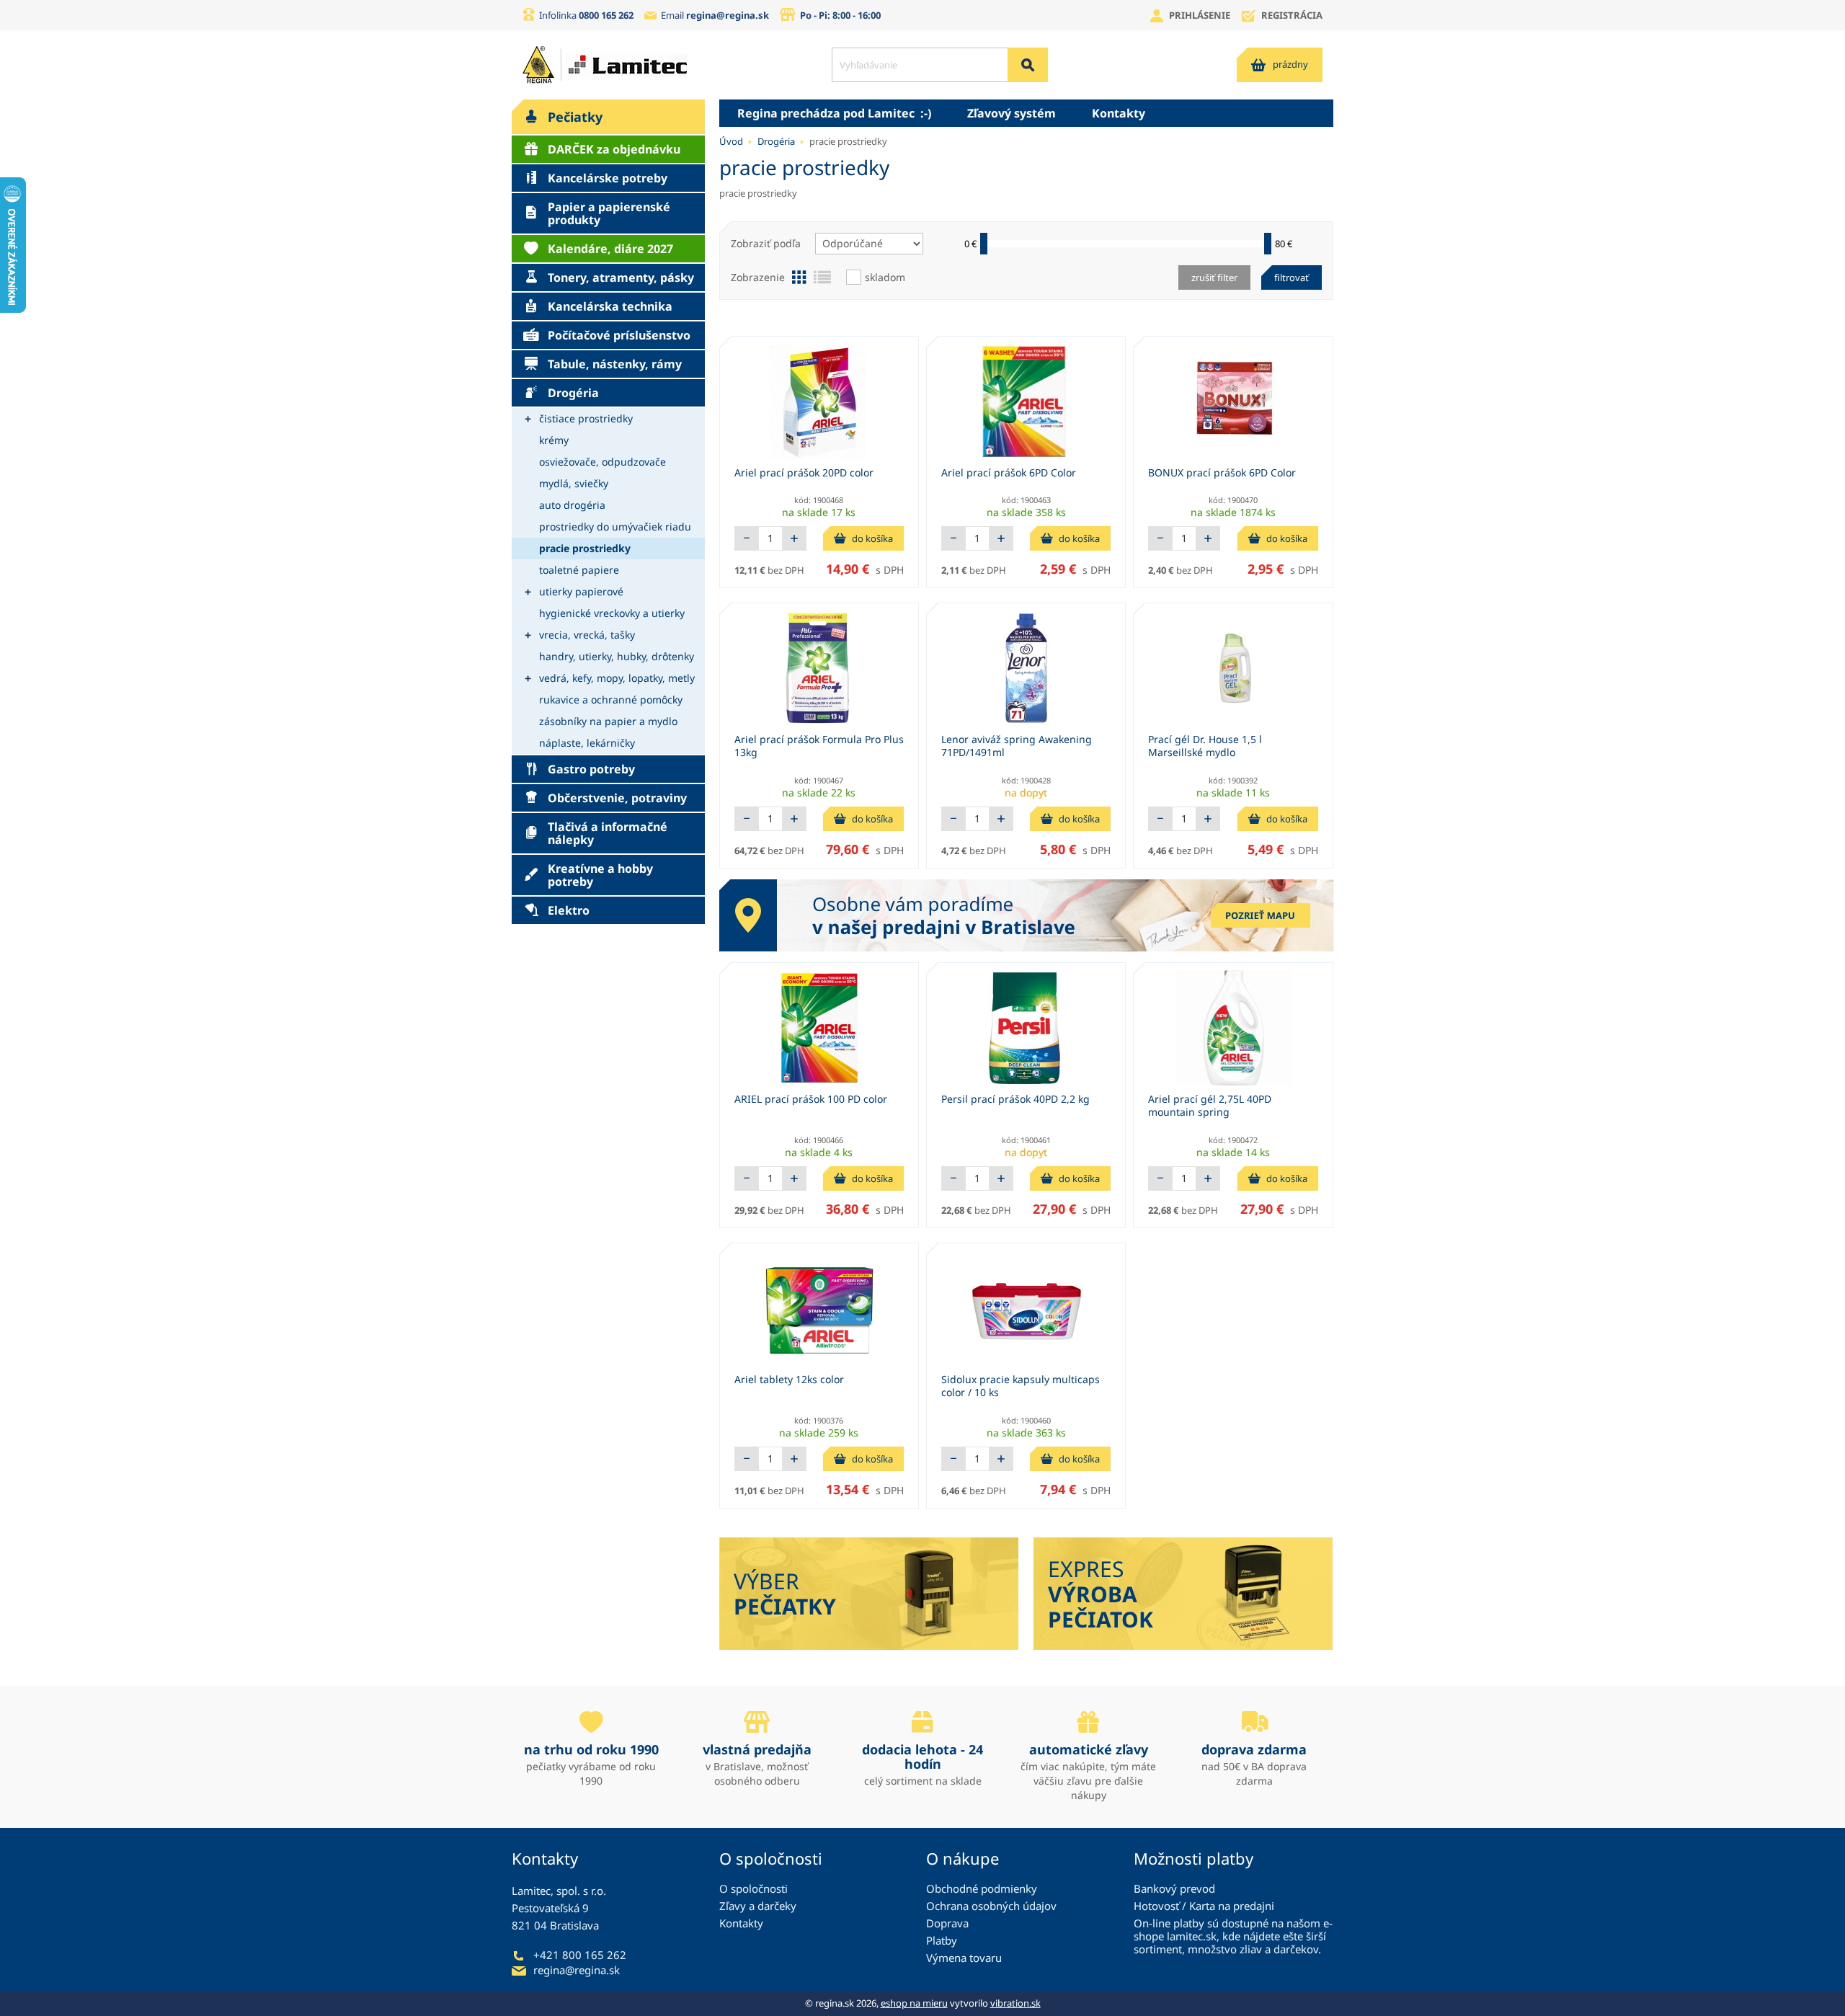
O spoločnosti (753, 1888)
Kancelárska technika (610, 306)
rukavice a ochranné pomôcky (611, 700)
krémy (554, 440)
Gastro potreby (591, 769)
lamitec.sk (1192, 1936)
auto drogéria (572, 505)
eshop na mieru (914, 2003)
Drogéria (573, 393)
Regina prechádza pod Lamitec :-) (834, 113)
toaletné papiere (579, 570)
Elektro (569, 910)
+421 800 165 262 (580, 1955)
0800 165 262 (606, 15)
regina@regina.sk (728, 15)
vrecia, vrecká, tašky (587, 635)
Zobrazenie (758, 277)
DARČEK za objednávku (614, 149)
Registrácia (1292, 15)
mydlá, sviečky (574, 483)
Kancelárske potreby (608, 178)
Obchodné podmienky (982, 1888)
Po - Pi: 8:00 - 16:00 (840, 15)
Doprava (947, 1923)
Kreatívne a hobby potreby (600, 875)
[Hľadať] (1028, 65)
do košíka (872, 538)
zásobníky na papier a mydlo (608, 721)
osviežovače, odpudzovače (603, 462)
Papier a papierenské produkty (609, 213)
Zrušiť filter (1214, 277)
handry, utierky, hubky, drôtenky (617, 656)
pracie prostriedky (585, 548)
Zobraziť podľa (766, 243)
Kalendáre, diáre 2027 (610, 249)
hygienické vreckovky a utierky (612, 613)
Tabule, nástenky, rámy (615, 364)
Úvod (731, 141)
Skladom (885, 277)
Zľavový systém (1012, 113)
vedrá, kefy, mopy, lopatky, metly (617, 678)
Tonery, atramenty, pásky (621, 277)
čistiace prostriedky (586, 418)
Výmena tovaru (964, 1958)
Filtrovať (1291, 277)
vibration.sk (1015, 2003)
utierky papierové (581, 591)
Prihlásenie (1200, 15)
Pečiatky (575, 117)
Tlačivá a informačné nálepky (608, 833)
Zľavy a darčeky (758, 1906)
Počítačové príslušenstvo (619, 335)
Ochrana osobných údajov (991, 1906)
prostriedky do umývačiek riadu (615, 527)
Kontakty (1119, 113)
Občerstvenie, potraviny (617, 798)
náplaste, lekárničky (587, 743)
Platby (942, 1940)
